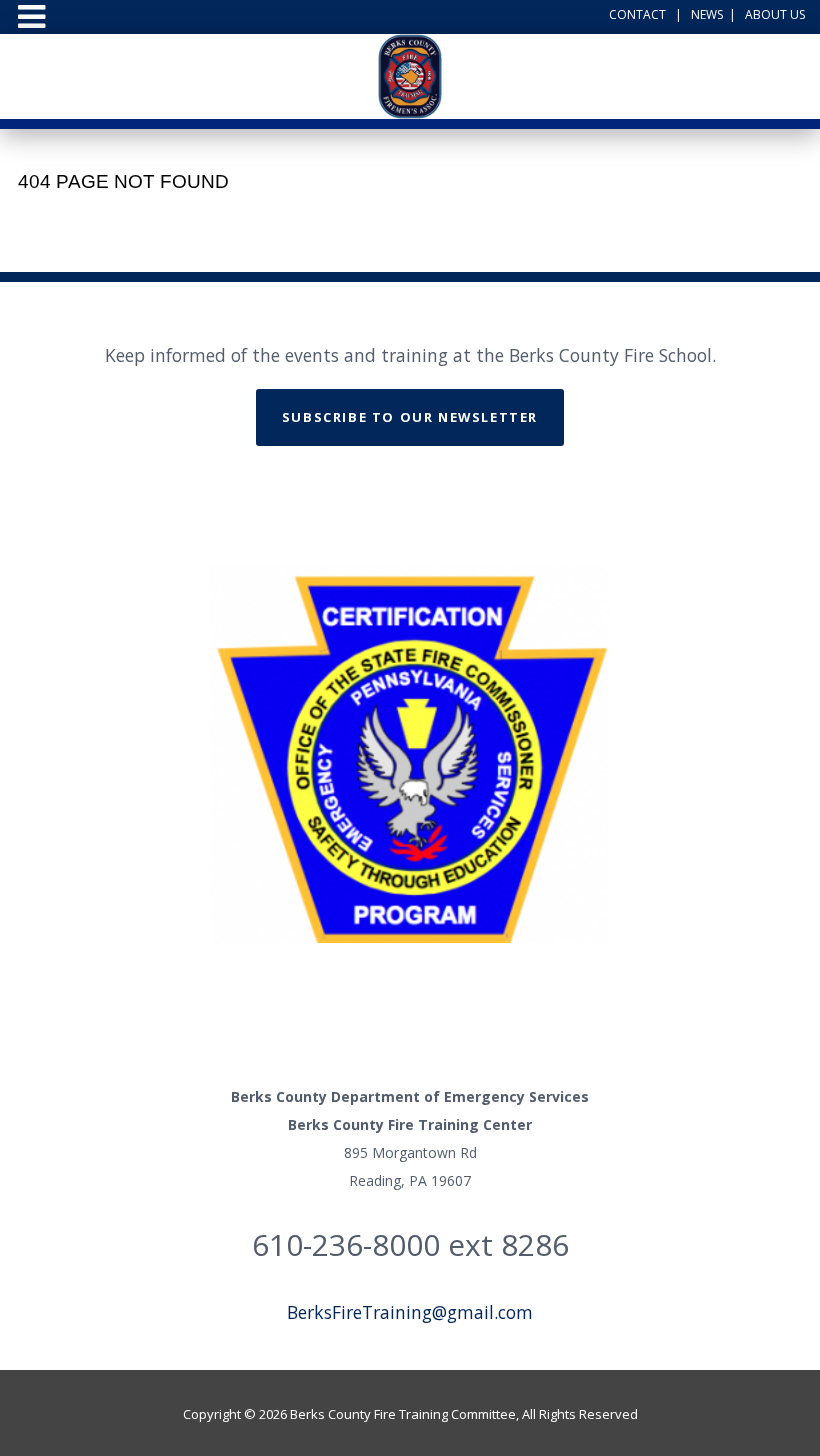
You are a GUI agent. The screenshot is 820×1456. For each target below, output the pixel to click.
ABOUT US (775, 14)
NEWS (707, 14)
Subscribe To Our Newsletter (410, 417)
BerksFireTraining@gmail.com (410, 1312)
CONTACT (637, 14)
